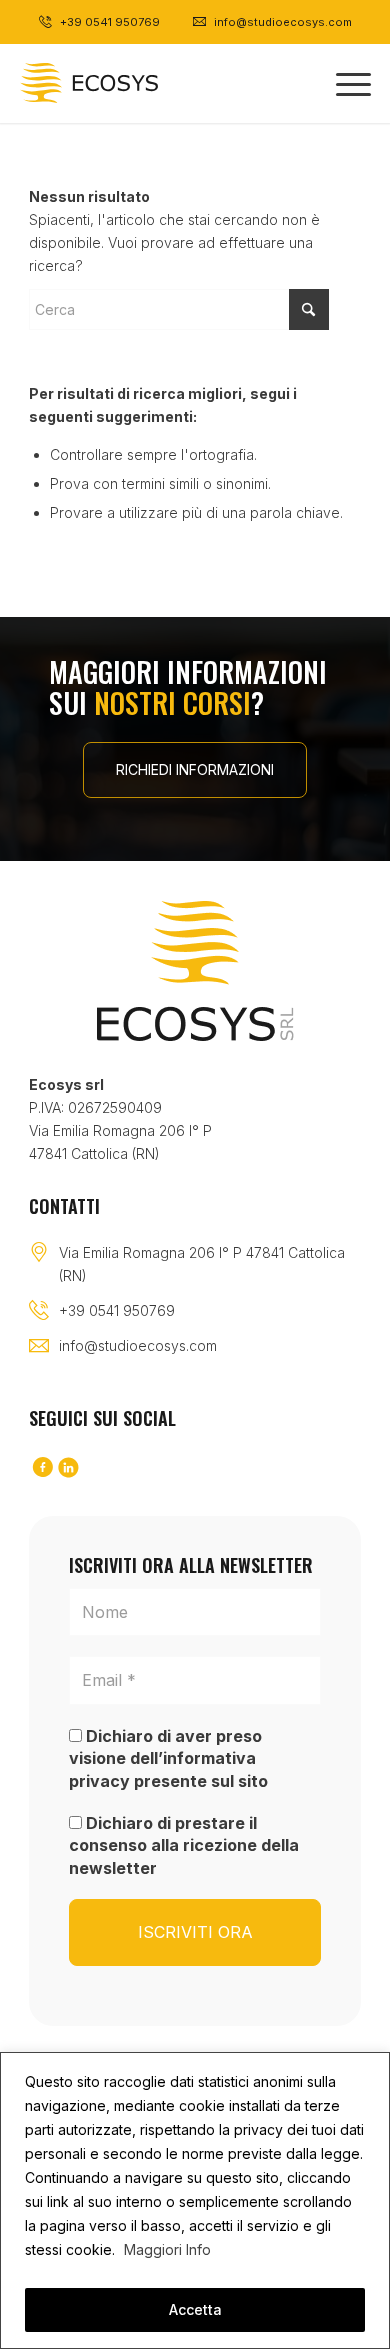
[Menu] (343, 83)
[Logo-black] (123, 83)
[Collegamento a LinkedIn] (68, 1468)
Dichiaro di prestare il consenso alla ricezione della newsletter (184, 1845)
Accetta (195, 2309)
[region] (195, 2200)
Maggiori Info (167, 2249)
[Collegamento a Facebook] (42, 1468)
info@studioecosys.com (138, 1345)
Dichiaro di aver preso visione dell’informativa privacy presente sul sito (168, 1758)
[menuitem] (343, 83)
